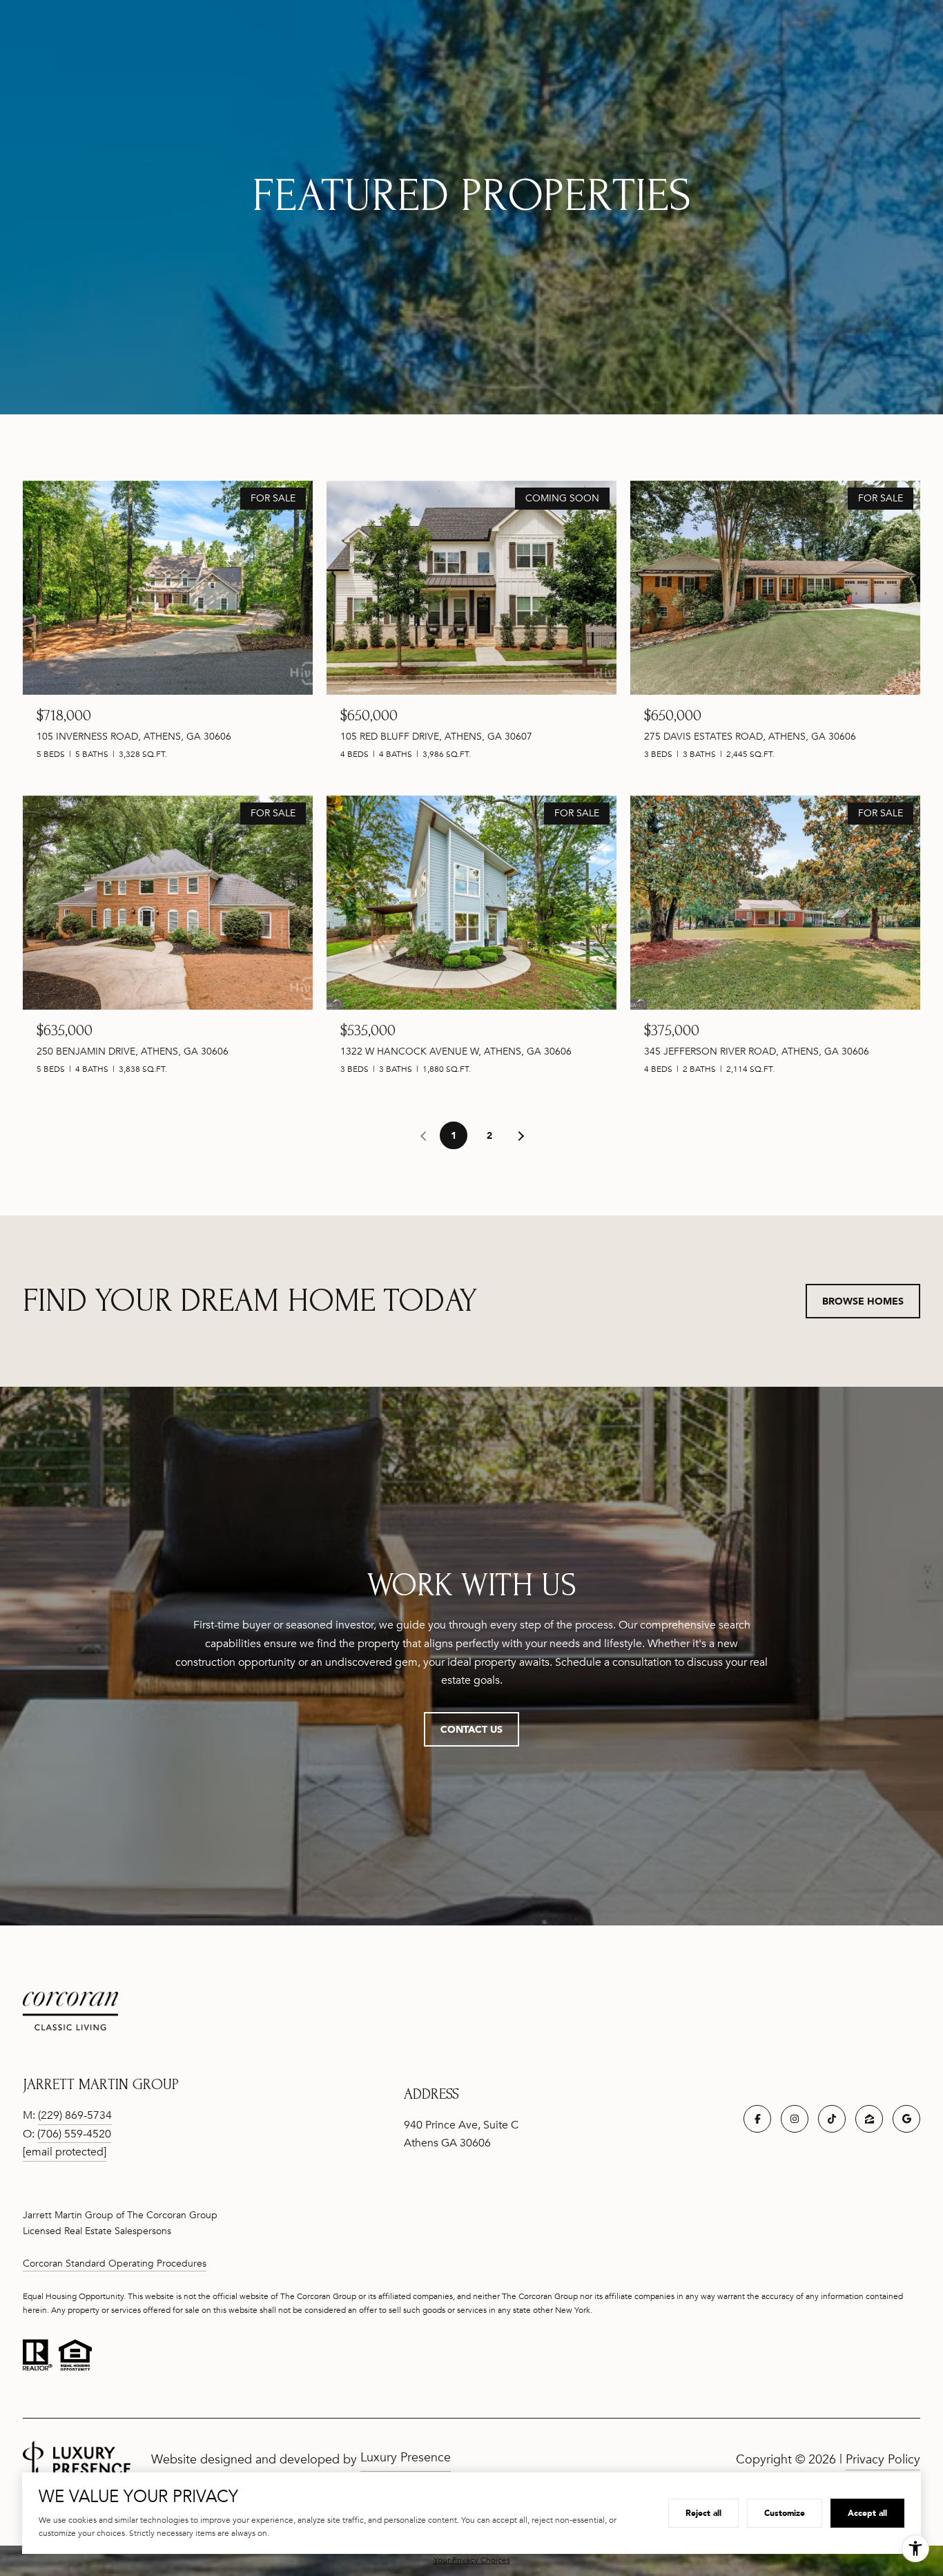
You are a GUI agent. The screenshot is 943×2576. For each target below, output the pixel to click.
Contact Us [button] (471, 1729)
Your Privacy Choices (472, 2560)
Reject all (703, 2513)
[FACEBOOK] (757, 2119)
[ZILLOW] (869, 2119)
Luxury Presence (406, 2457)
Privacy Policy (883, 2459)
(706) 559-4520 (74, 2134)
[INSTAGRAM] (795, 2119)
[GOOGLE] (906, 2119)
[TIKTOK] (832, 2119)
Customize (785, 2513)
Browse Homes (863, 1301)
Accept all (867, 2513)
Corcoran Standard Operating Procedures (115, 2263)
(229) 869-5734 (75, 2115)
